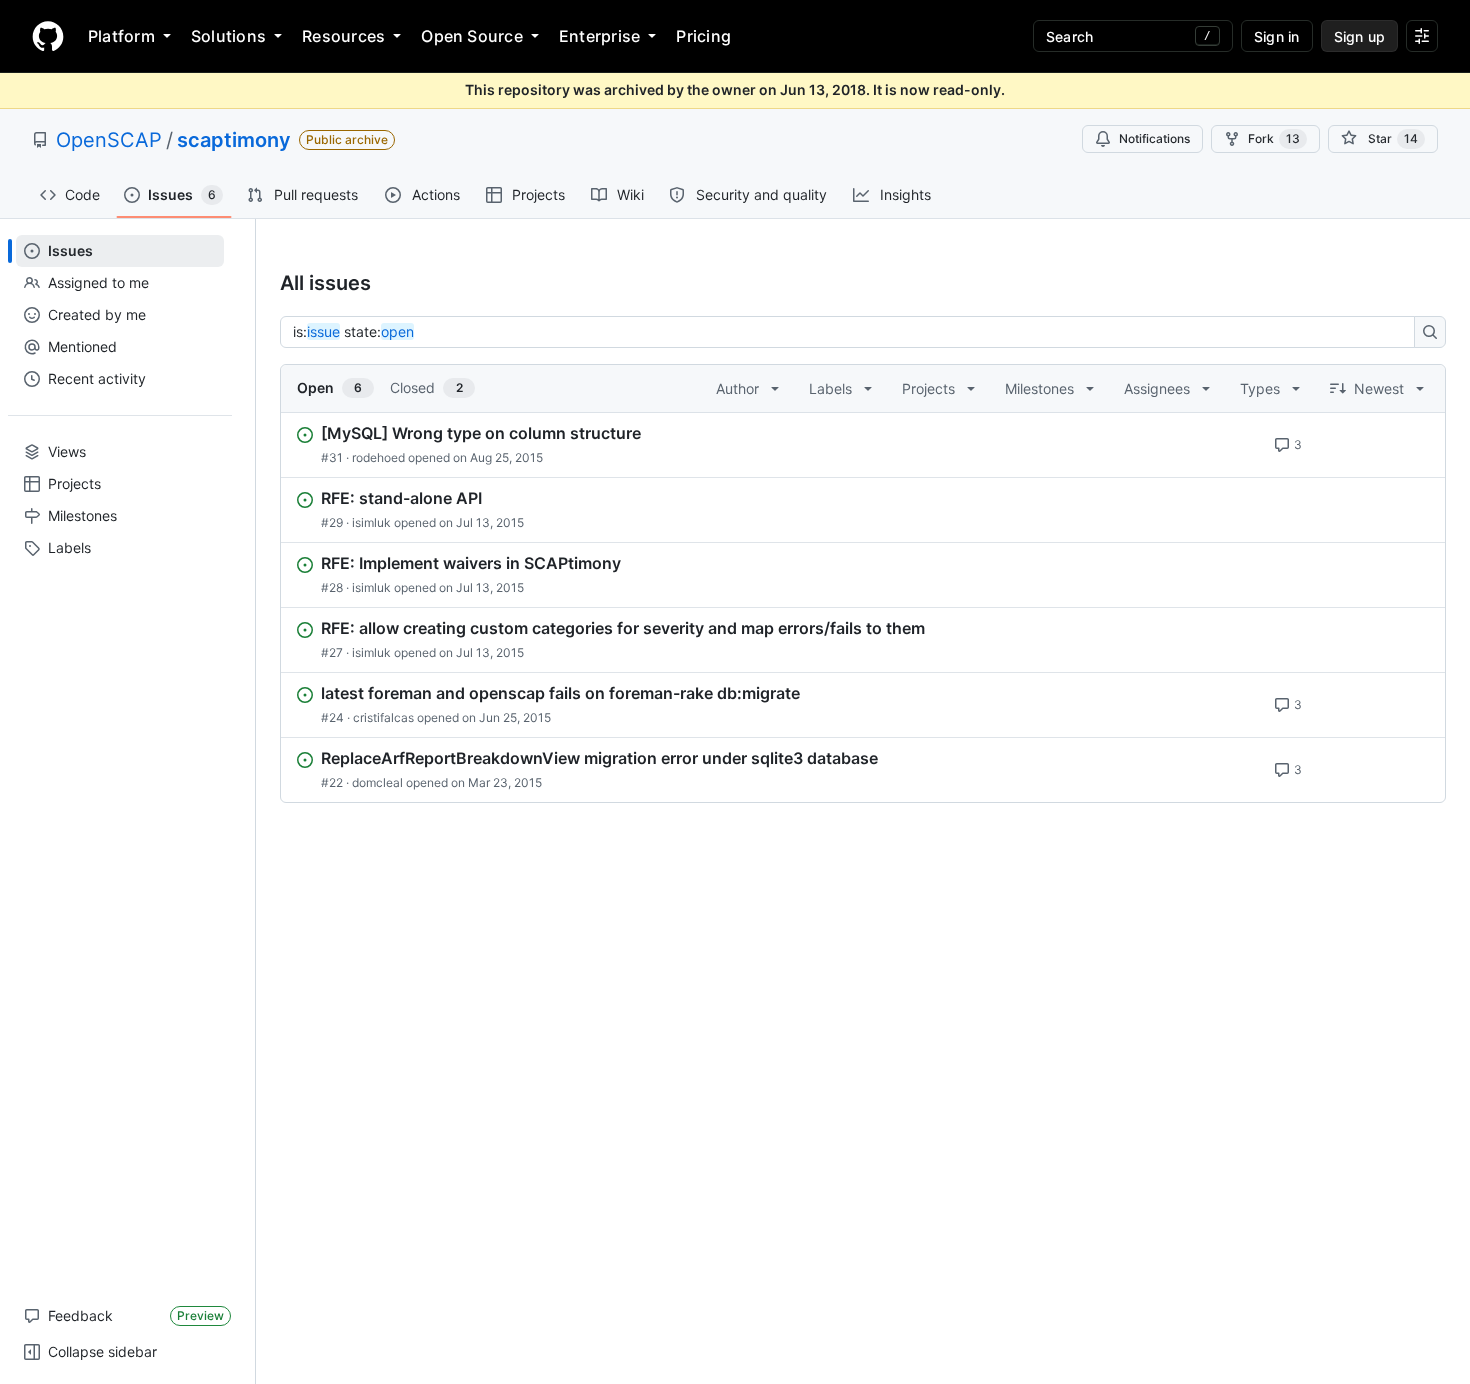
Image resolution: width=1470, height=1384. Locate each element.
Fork (1274, 138)
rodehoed (378, 457)
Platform (121, 36)
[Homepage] (48, 36)
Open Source (472, 36)
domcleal (377, 782)
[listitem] (863, 445)
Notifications (1154, 138)
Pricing (703, 36)
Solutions (228, 36)
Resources (343, 36)
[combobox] (853, 332)
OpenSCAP (109, 140)
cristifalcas (383, 717)
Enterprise (599, 36)
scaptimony (234, 140)
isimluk (371, 522)
